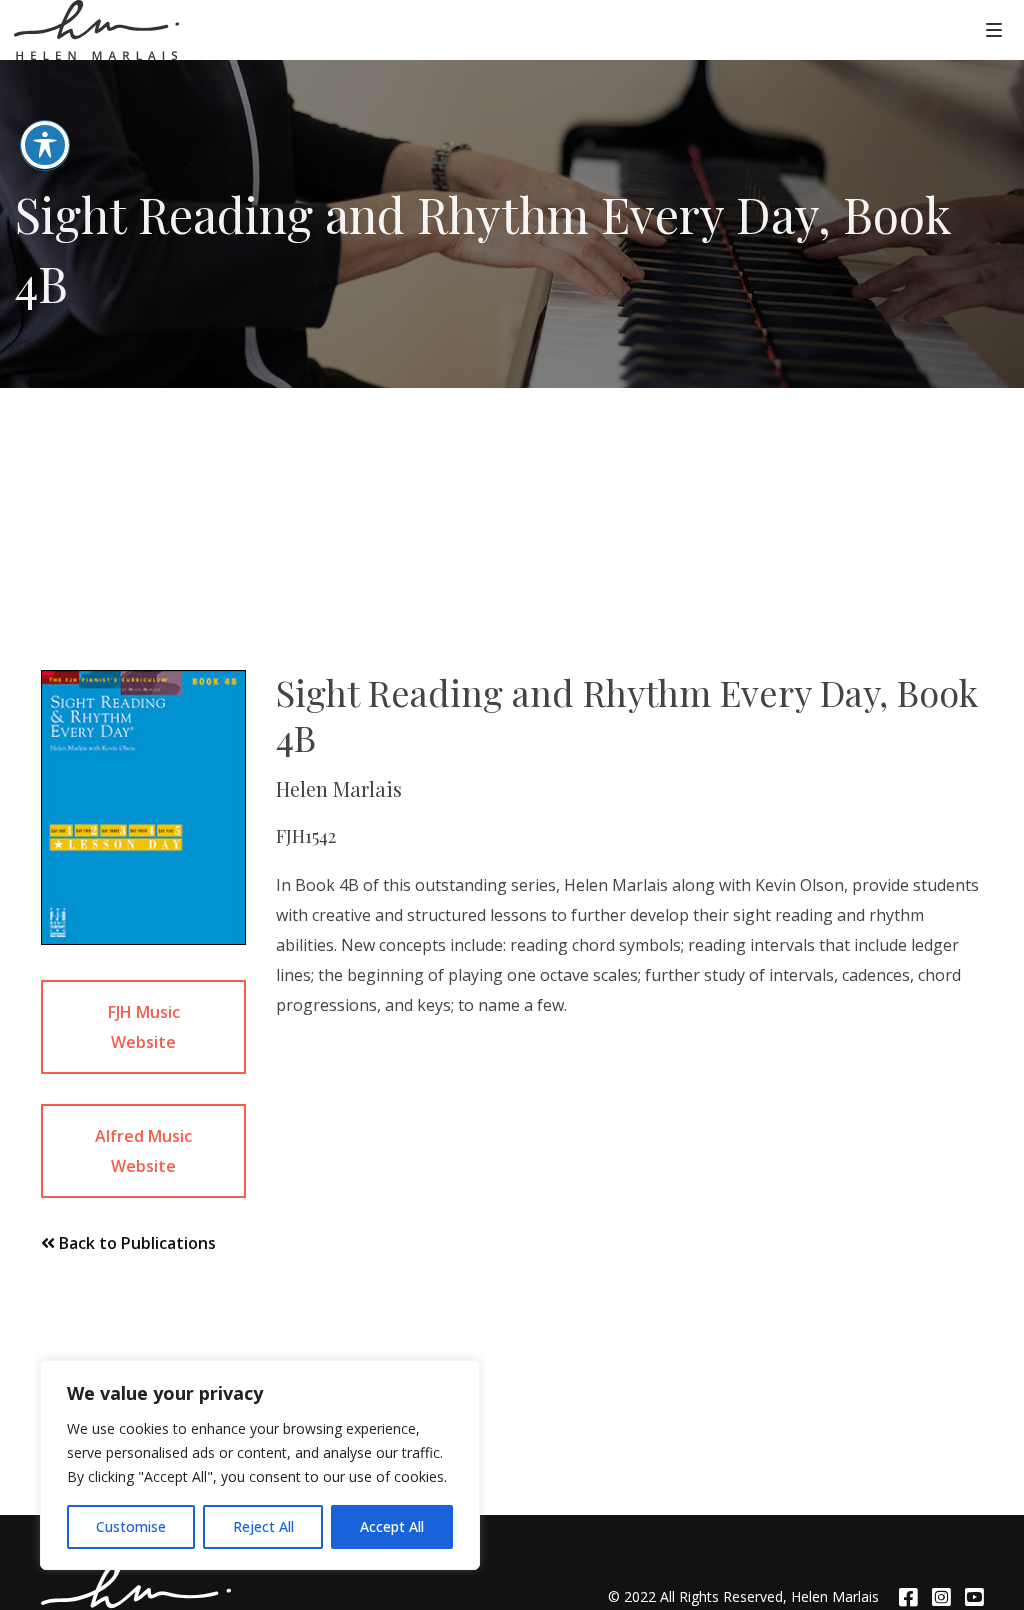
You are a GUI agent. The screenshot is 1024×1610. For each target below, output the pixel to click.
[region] (260, 1465)
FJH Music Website (144, 1027)
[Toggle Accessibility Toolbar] (45, 145)
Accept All (392, 1526)
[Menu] (994, 29)
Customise (131, 1526)
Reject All (263, 1526)
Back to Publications (135, 1243)
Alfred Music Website (143, 1151)
